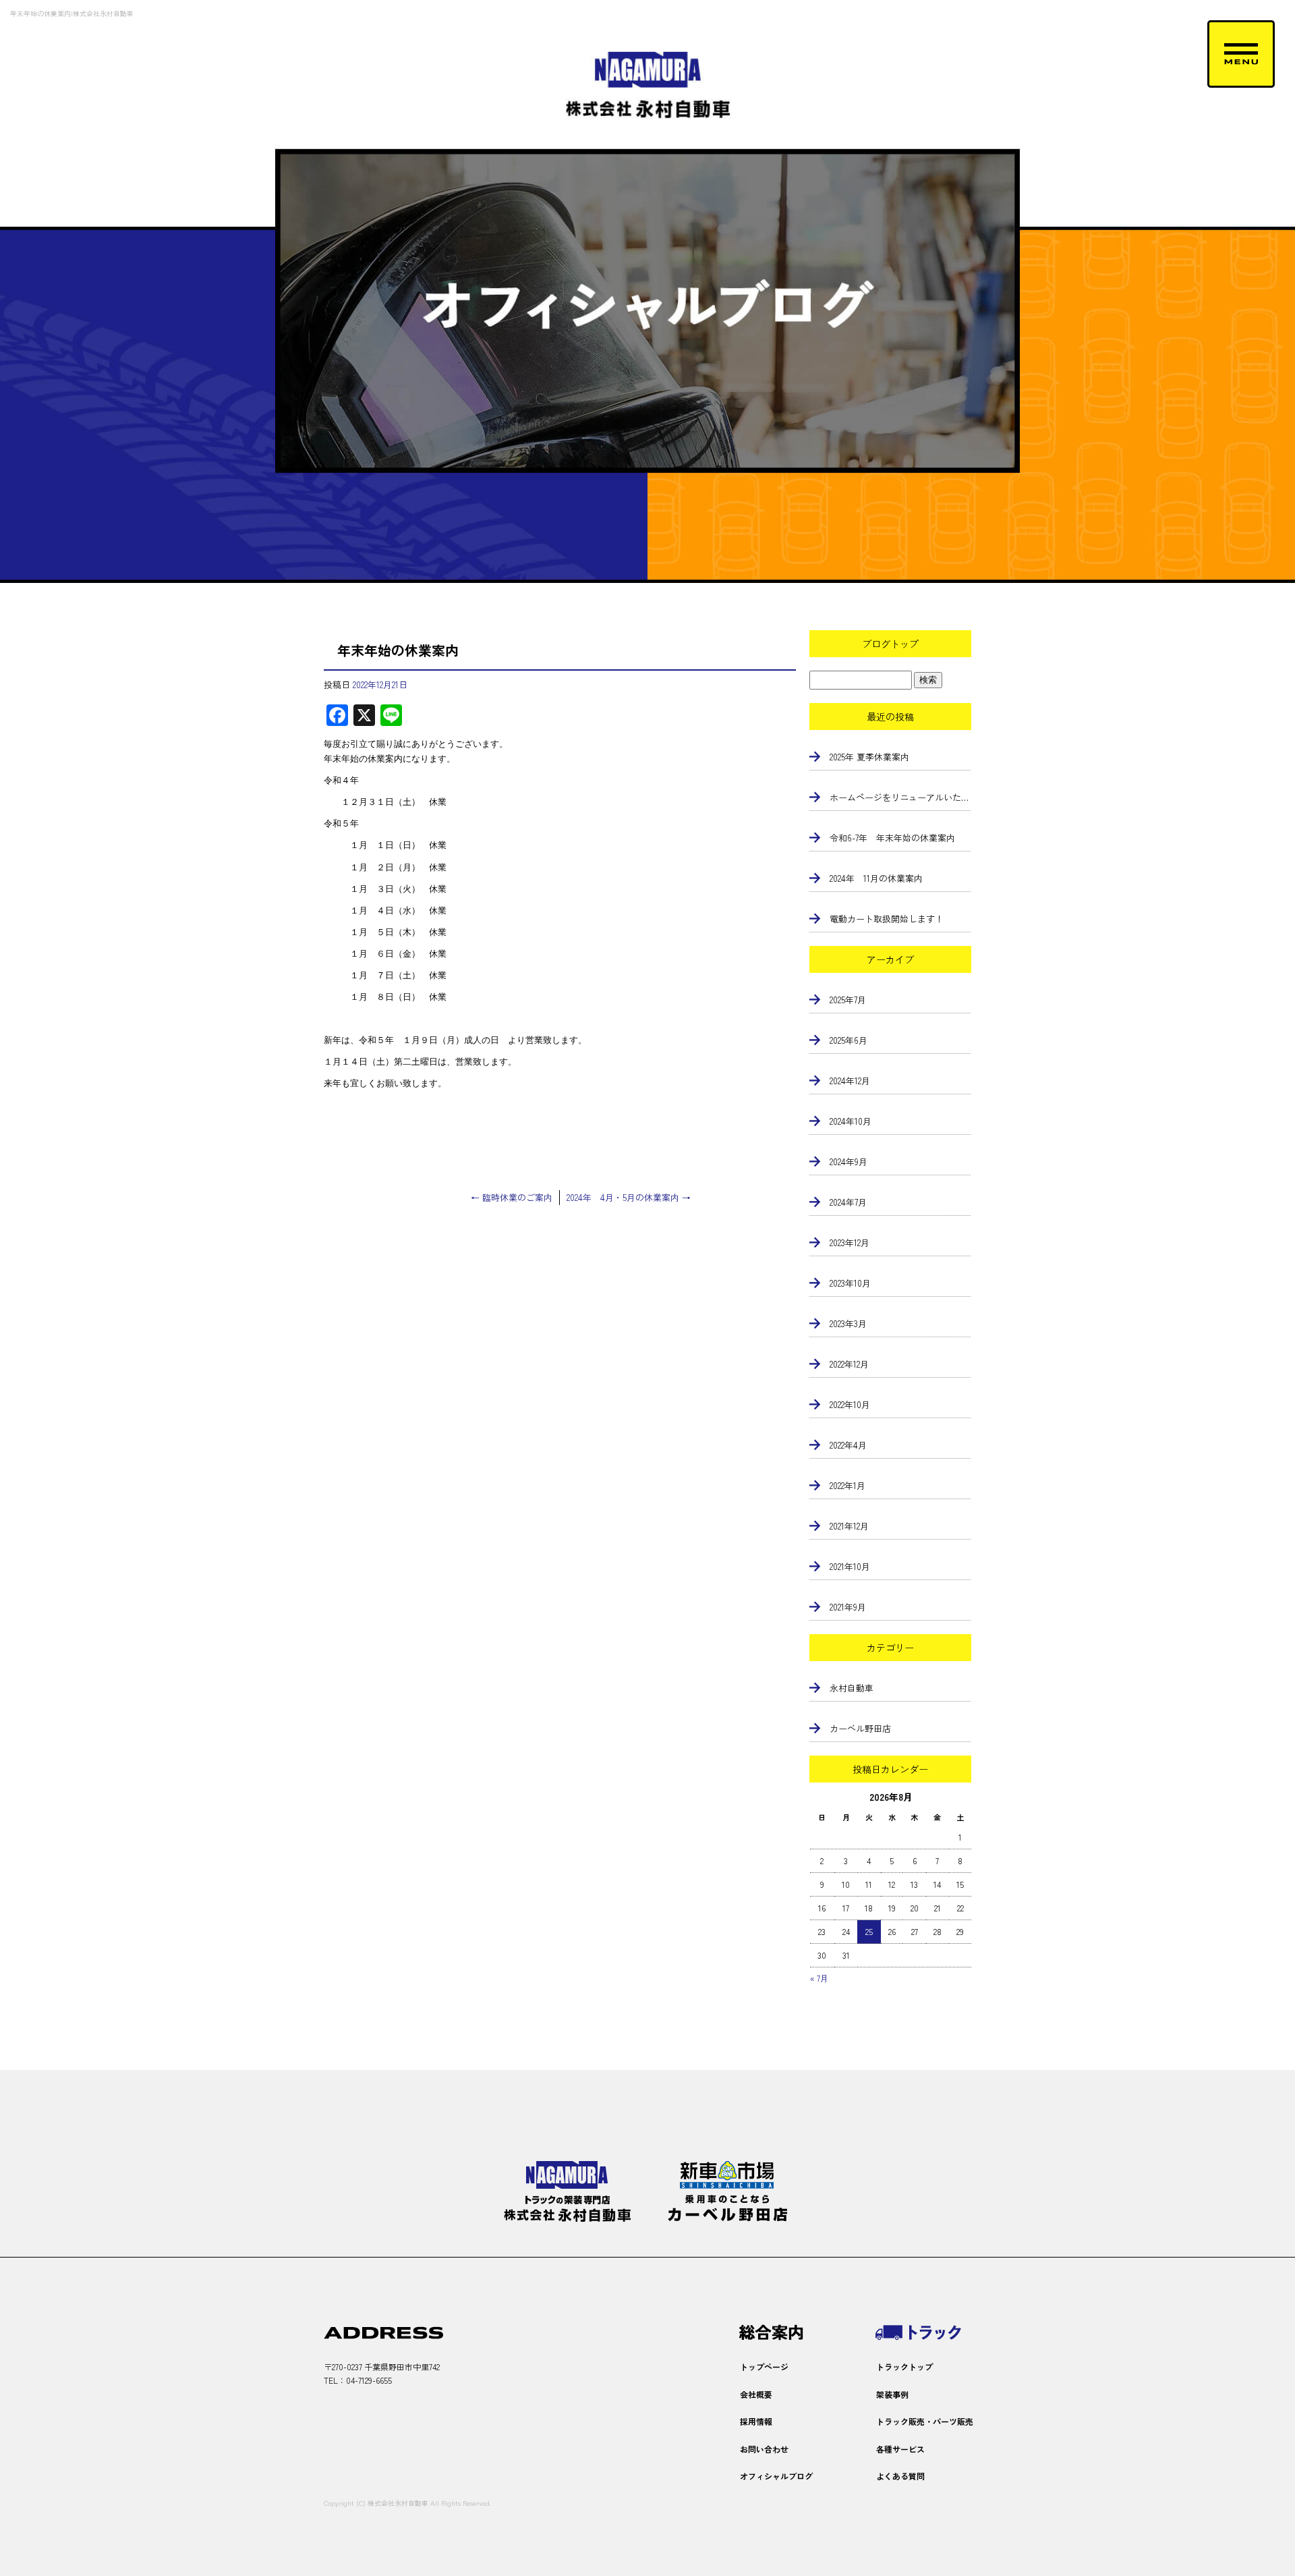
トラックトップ (904, 2367)
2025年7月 (848, 1000)
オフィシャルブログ (776, 2476)
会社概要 (756, 2394)
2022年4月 (848, 1445)
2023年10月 (850, 1283)
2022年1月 (847, 1485)
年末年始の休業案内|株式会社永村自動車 (72, 13)
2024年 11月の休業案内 (876, 878)
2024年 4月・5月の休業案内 (629, 1197)
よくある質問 (900, 2476)
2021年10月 (850, 1566)
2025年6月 (848, 1040)
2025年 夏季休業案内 (869, 757)
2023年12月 (850, 1242)
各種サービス (900, 2449)
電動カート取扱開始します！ (887, 919)
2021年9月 (848, 1607)
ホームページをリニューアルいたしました (900, 797)
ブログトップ (890, 644)
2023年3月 (848, 1323)
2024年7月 (848, 1202)
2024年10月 (851, 1121)
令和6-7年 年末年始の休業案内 (892, 838)
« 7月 (819, 1978)
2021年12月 (849, 1526)
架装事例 (892, 2394)
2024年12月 (850, 1081)
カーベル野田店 (860, 1728)
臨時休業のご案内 (512, 1197)
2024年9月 (848, 1161)
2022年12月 (849, 1364)
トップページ (764, 2367)
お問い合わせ (764, 2449)
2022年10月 (850, 1404)
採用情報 (756, 2421)
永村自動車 (852, 1688)
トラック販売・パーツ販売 (925, 2421)
